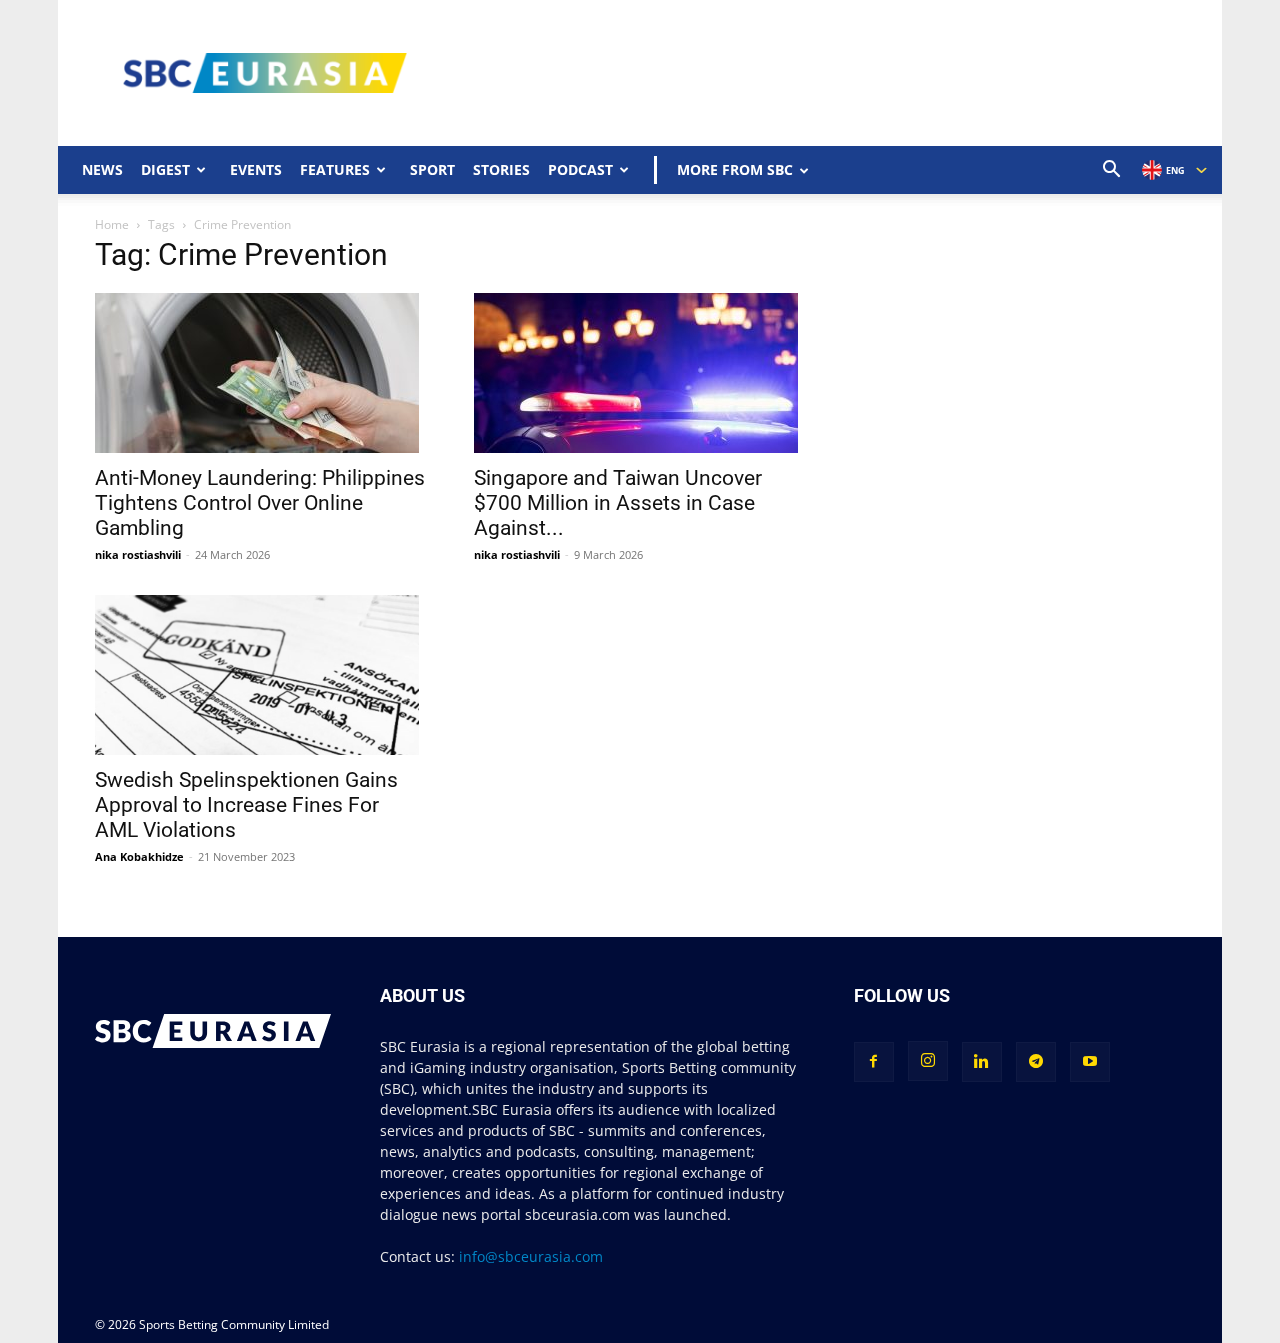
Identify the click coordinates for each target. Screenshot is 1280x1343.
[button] (1112, 171)
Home (112, 224)
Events (256, 169)
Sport (432, 169)
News (102, 169)
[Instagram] (928, 1061)
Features (335, 169)
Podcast (580, 169)
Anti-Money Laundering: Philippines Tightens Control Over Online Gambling (260, 503)
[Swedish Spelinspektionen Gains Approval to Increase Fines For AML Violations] (260, 675)
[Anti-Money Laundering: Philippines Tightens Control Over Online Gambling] (260, 373)
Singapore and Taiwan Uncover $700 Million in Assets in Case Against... (618, 503)
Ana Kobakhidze (139, 856)
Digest (165, 169)
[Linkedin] (982, 1062)
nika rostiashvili (138, 554)
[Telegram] (1036, 1062)
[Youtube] (1090, 1062)
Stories (501, 169)
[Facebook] (874, 1062)
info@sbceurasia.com (531, 1256)
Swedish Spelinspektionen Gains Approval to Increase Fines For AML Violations (246, 805)
